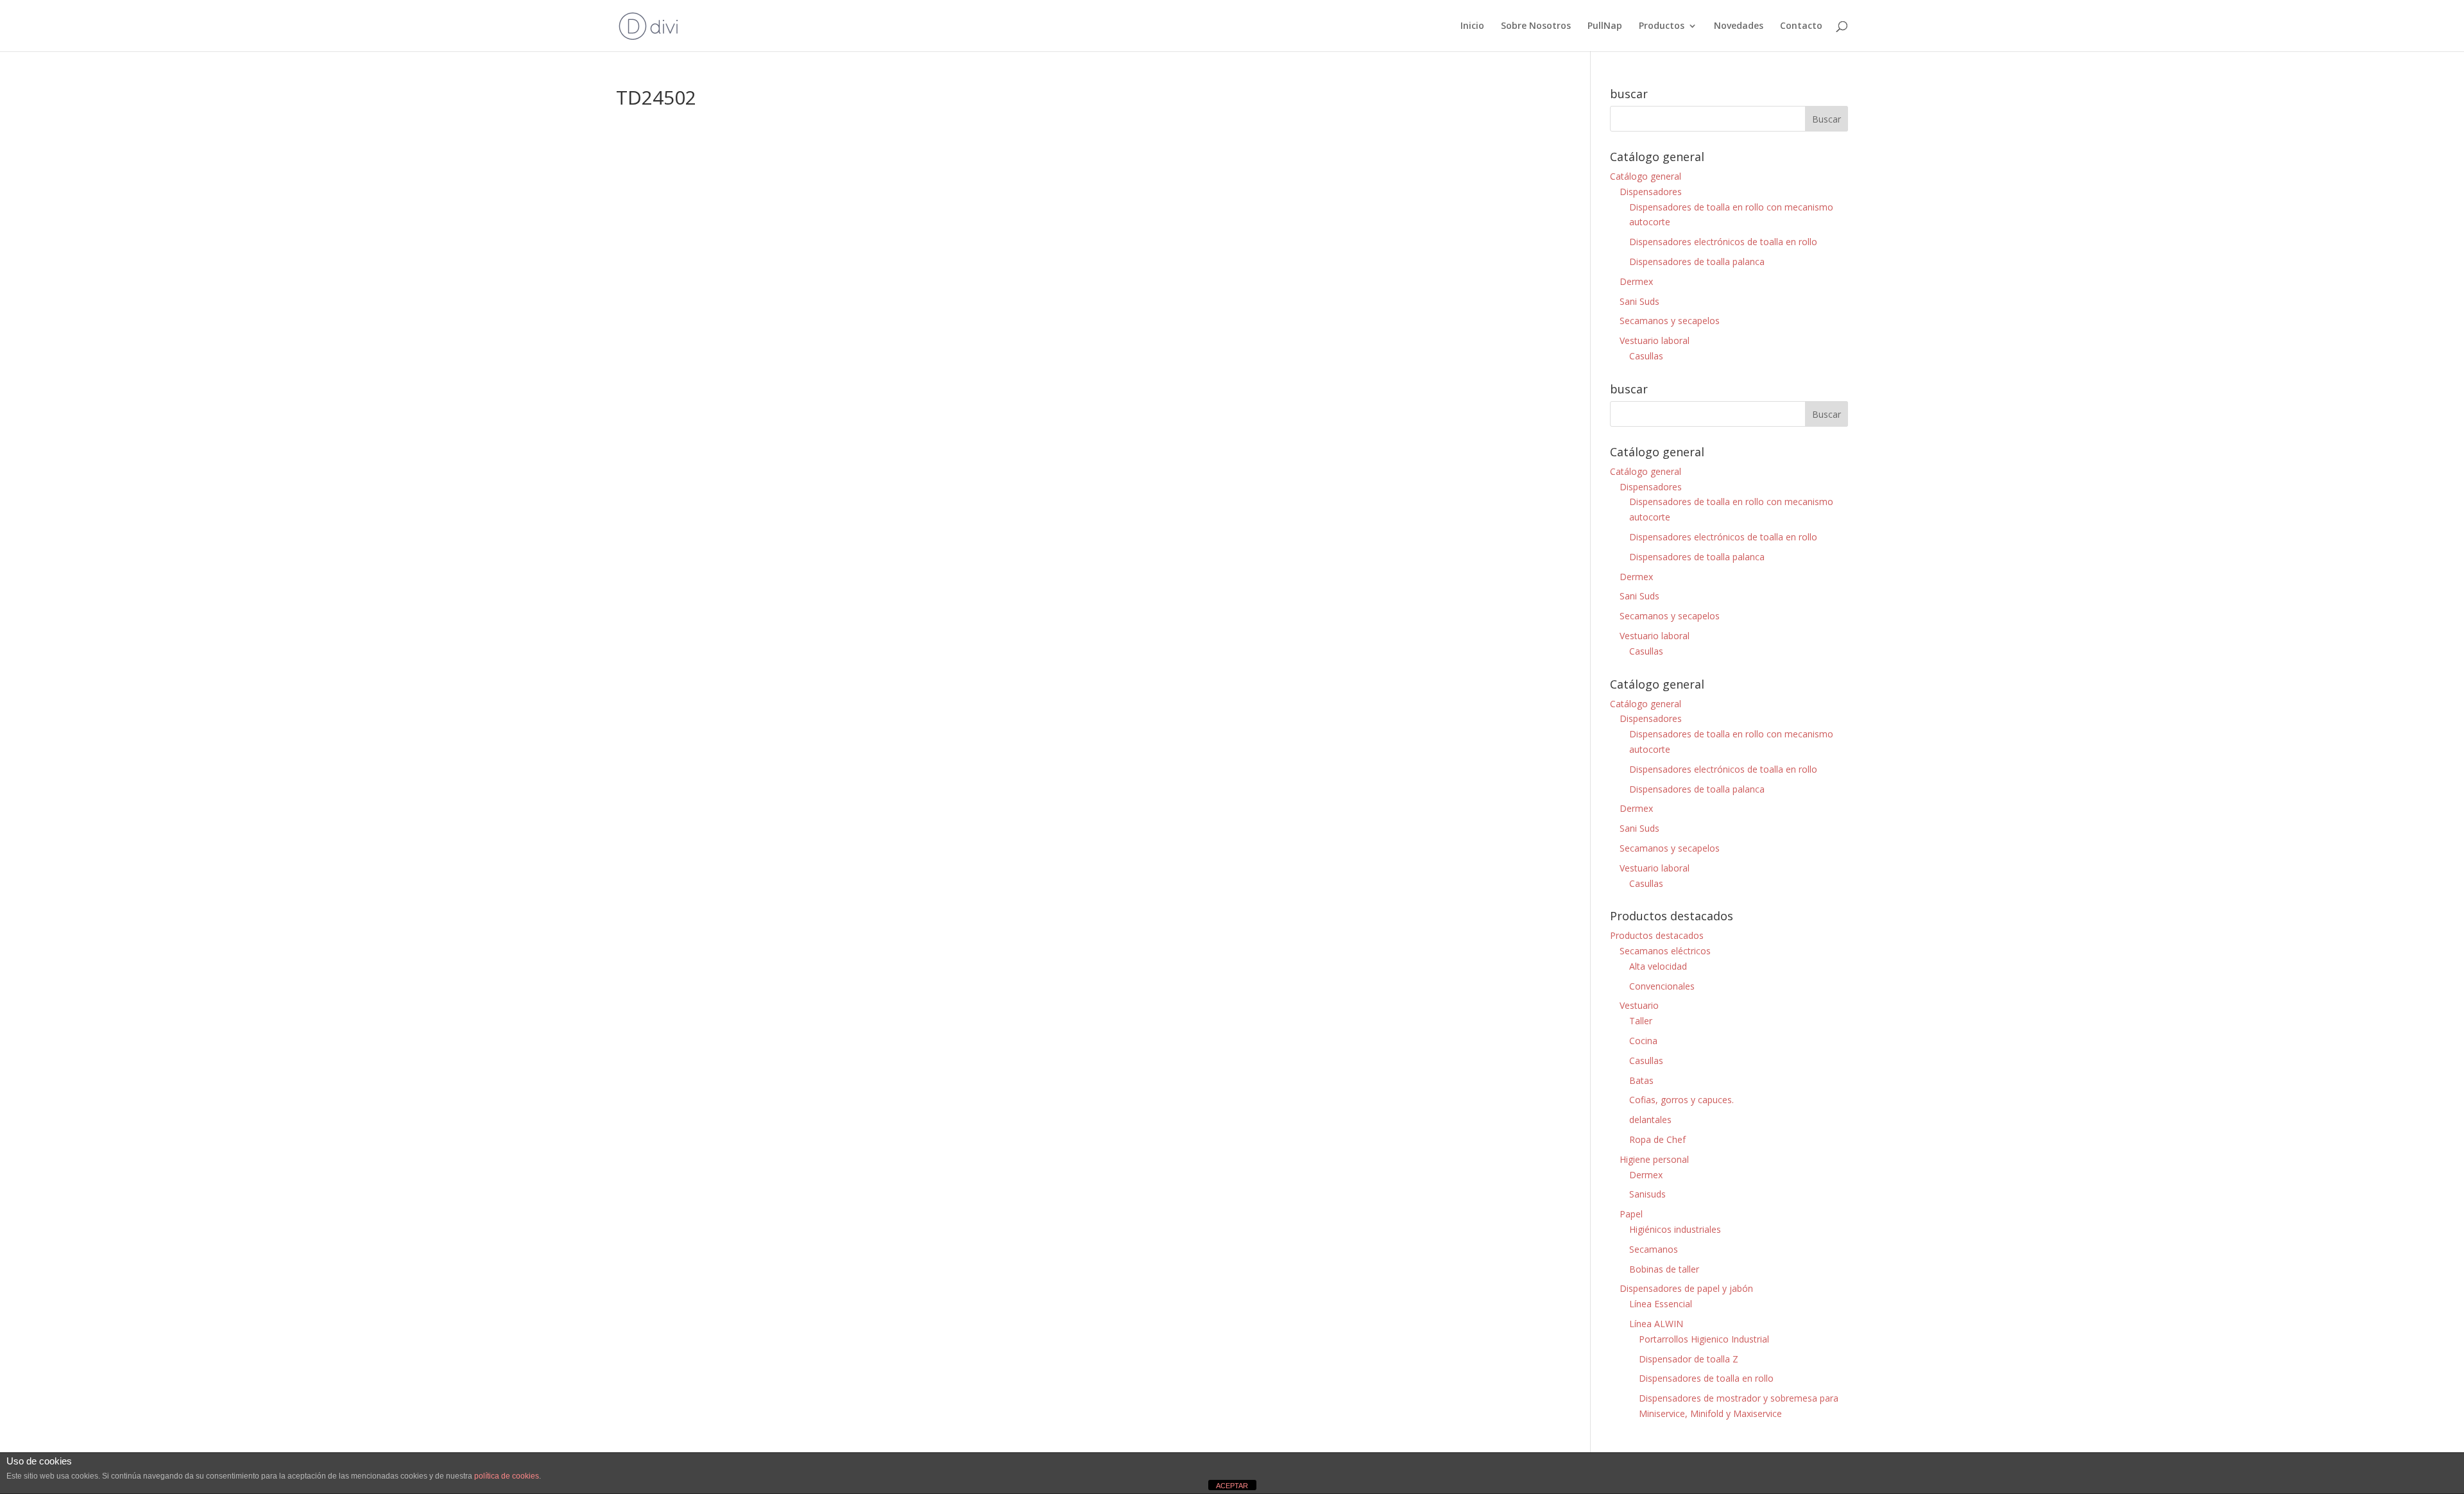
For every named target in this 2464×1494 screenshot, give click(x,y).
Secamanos (1654, 1249)
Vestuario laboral (1655, 340)
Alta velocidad (1658, 966)
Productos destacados (1657, 935)
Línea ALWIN (1656, 1324)
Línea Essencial (1661, 1304)
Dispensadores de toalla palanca (1697, 262)
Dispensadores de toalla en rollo (1706, 1378)
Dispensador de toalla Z (1689, 1359)
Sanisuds (1647, 1194)
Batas (1641, 1080)
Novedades (1739, 26)
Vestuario (1639, 1005)
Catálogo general (1646, 176)
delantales (1650, 1120)
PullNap (1605, 26)
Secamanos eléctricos (1665, 951)
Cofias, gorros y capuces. (1681, 1100)
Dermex (1636, 281)
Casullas (1646, 356)
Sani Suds (1639, 301)
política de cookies (507, 1476)
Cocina (1643, 1041)
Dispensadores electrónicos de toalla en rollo (1723, 242)
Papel (1631, 1214)
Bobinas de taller (1664, 1269)
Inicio (1472, 26)
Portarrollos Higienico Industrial (1704, 1339)
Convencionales (1662, 986)
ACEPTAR (1232, 1486)
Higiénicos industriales (1675, 1229)
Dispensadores (1651, 192)
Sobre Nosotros (1536, 26)
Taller (1641, 1021)
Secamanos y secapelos (1670, 321)
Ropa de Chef (1657, 1139)
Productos (1662, 26)
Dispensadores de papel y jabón (1686, 1288)
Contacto (1801, 26)
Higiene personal (1654, 1159)
